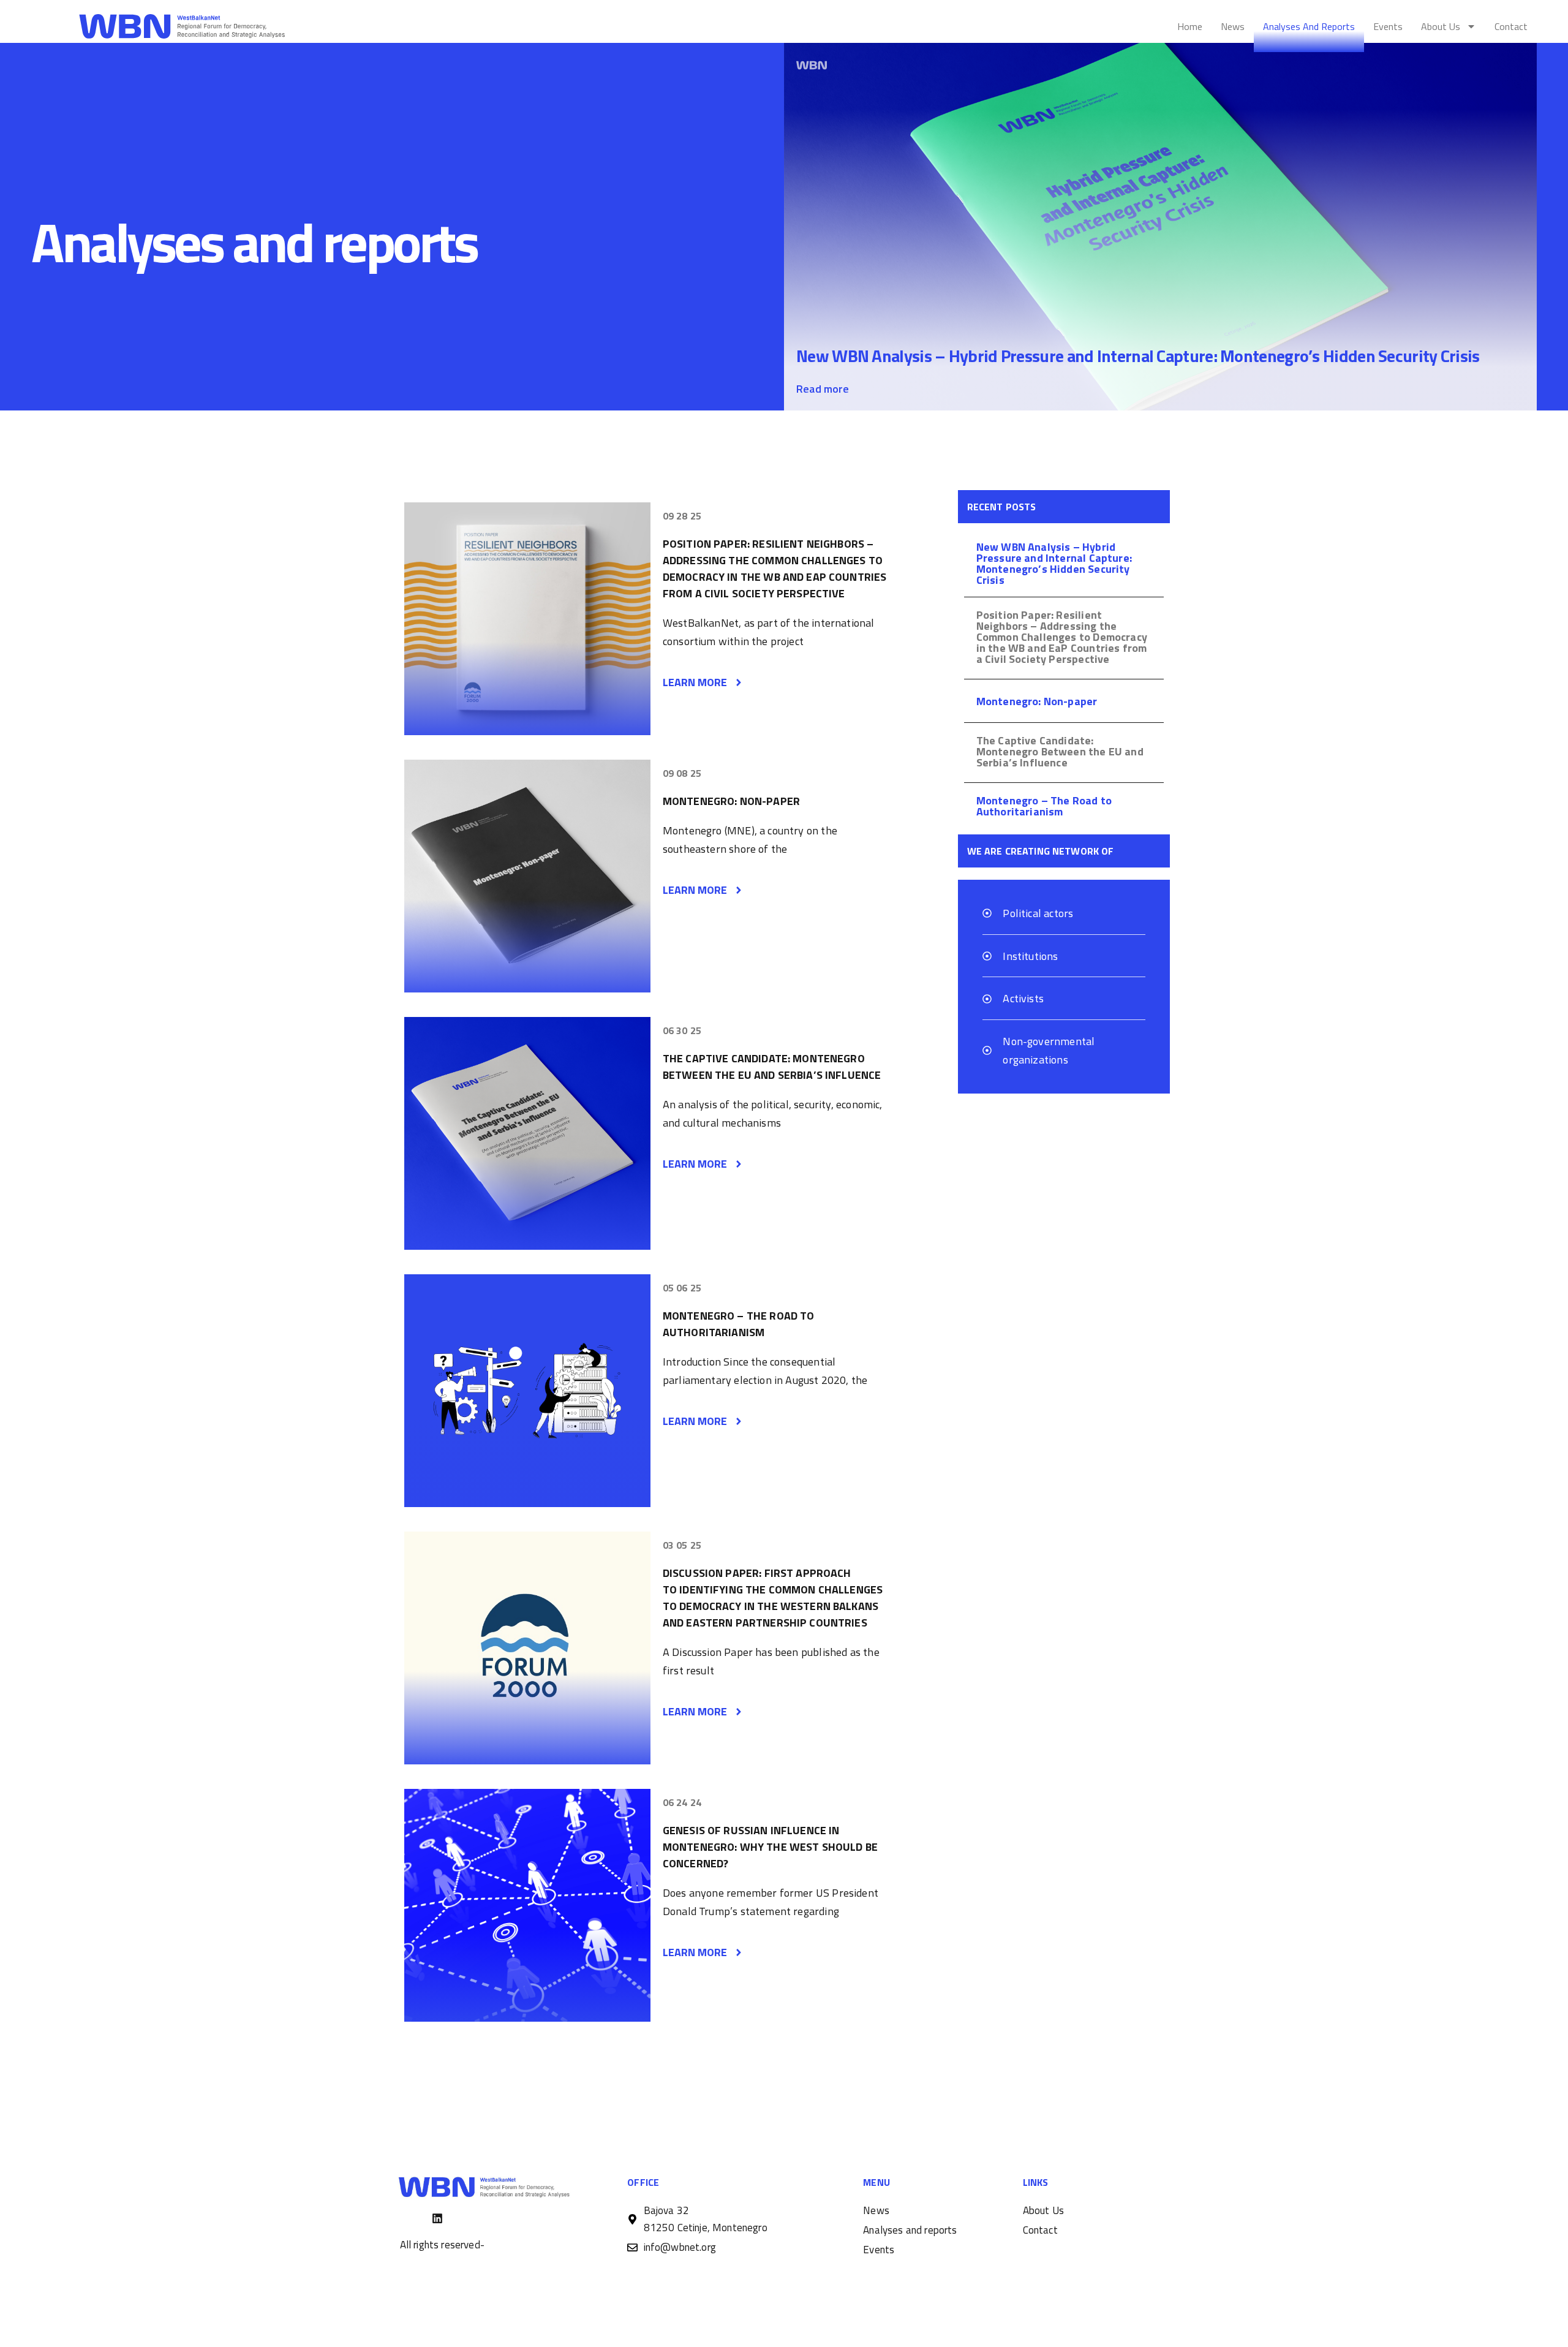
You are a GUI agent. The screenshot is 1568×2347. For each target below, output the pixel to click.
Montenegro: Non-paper (731, 801)
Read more (823, 389)
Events (1388, 26)
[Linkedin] (437, 2218)
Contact (1511, 26)
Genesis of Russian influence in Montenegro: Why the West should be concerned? (770, 1847)
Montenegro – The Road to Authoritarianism (739, 1324)
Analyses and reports (1309, 26)
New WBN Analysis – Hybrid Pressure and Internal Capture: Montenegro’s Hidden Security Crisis (1138, 356)
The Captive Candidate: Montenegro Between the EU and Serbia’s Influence (772, 1067)
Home (1190, 26)
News (1233, 26)
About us (1441, 26)
